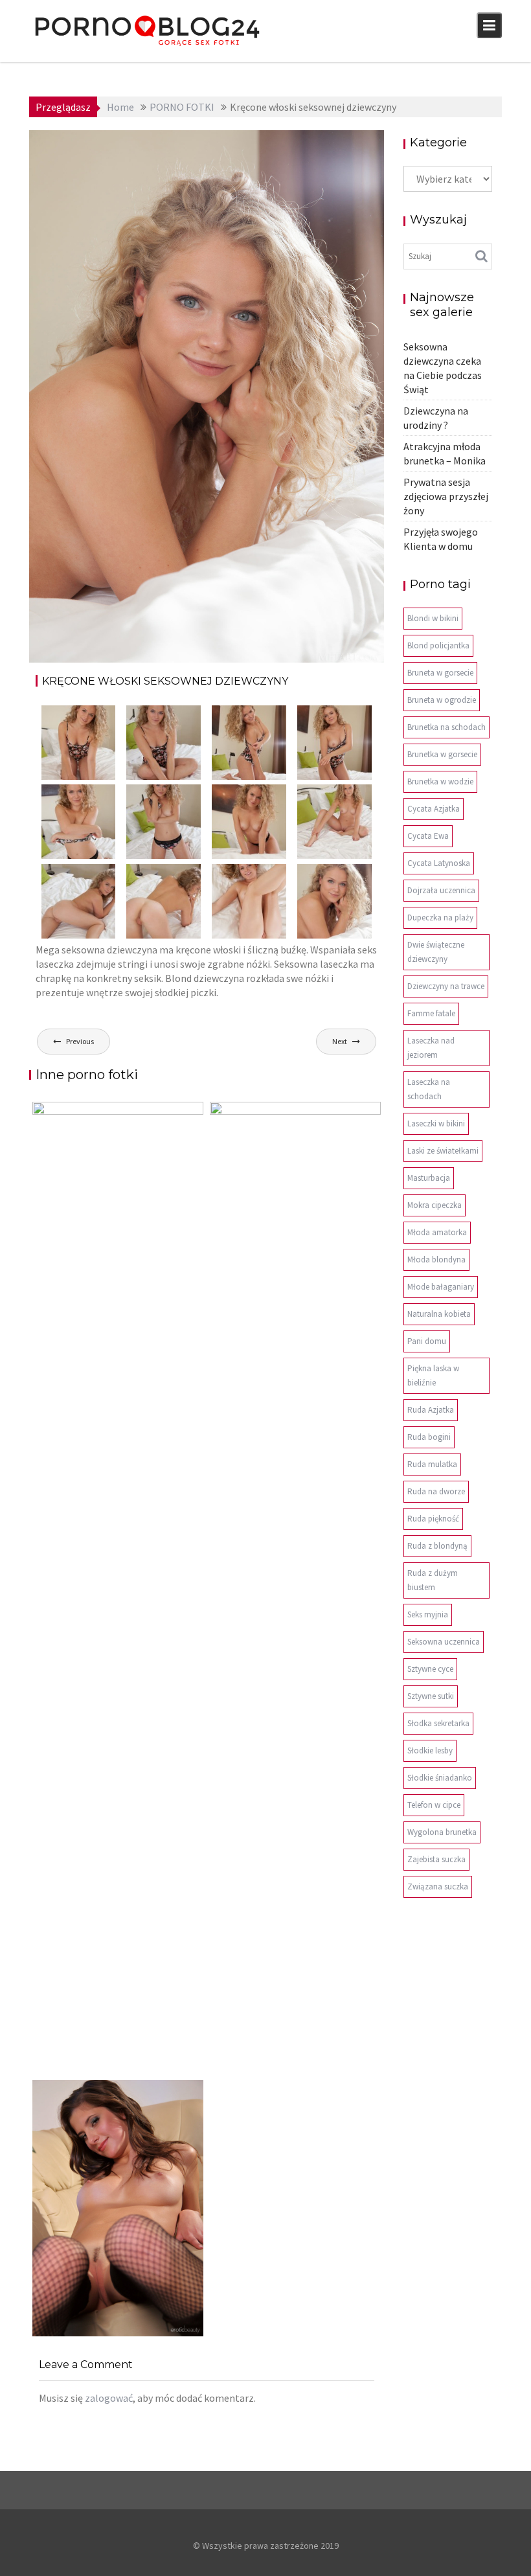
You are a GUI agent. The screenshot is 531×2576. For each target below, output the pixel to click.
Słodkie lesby (430, 1750)
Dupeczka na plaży (440, 918)
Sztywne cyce (430, 1669)
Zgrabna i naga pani (274, 2073)
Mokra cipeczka (435, 1205)
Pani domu (427, 1341)
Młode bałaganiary (441, 1287)
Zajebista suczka (436, 1859)
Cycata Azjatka (434, 809)
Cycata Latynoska (439, 863)
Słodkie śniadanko (440, 1778)
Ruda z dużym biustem (433, 1580)
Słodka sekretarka (438, 1723)
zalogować (109, 2398)
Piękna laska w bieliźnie (433, 1375)
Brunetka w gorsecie (442, 754)
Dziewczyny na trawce (446, 986)
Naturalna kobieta (439, 1314)
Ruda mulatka (432, 1464)
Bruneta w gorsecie (440, 673)
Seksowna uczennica (444, 1642)
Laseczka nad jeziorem (431, 1048)
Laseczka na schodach (429, 1089)
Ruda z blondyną (437, 1546)
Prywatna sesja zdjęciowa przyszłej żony (446, 496)
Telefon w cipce (434, 1805)
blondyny (253, 144)
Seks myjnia (428, 1614)
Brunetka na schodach (446, 727)
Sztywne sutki (431, 1696)
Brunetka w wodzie (440, 781)
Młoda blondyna (436, 1260)
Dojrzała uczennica (441, 890)
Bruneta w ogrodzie (442, 700)
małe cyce (299, 144)
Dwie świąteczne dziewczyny (436, 952)
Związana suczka (438, 1886)
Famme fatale (431, 1013)
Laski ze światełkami (443, 1151)
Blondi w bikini (433, 618)
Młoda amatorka (437, 1232)
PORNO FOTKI (338, 159)
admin (145, 144)
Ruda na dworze (436, 1491)
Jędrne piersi (77, 2336)
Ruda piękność (433, 1519)
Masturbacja (429, 1178)
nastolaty (346, 144)
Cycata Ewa (428, 836)
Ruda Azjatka (431, 1410)
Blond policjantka (438, 645)
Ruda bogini (429, 1437)
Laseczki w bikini (436, 1123)
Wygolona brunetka (442, 1832)
